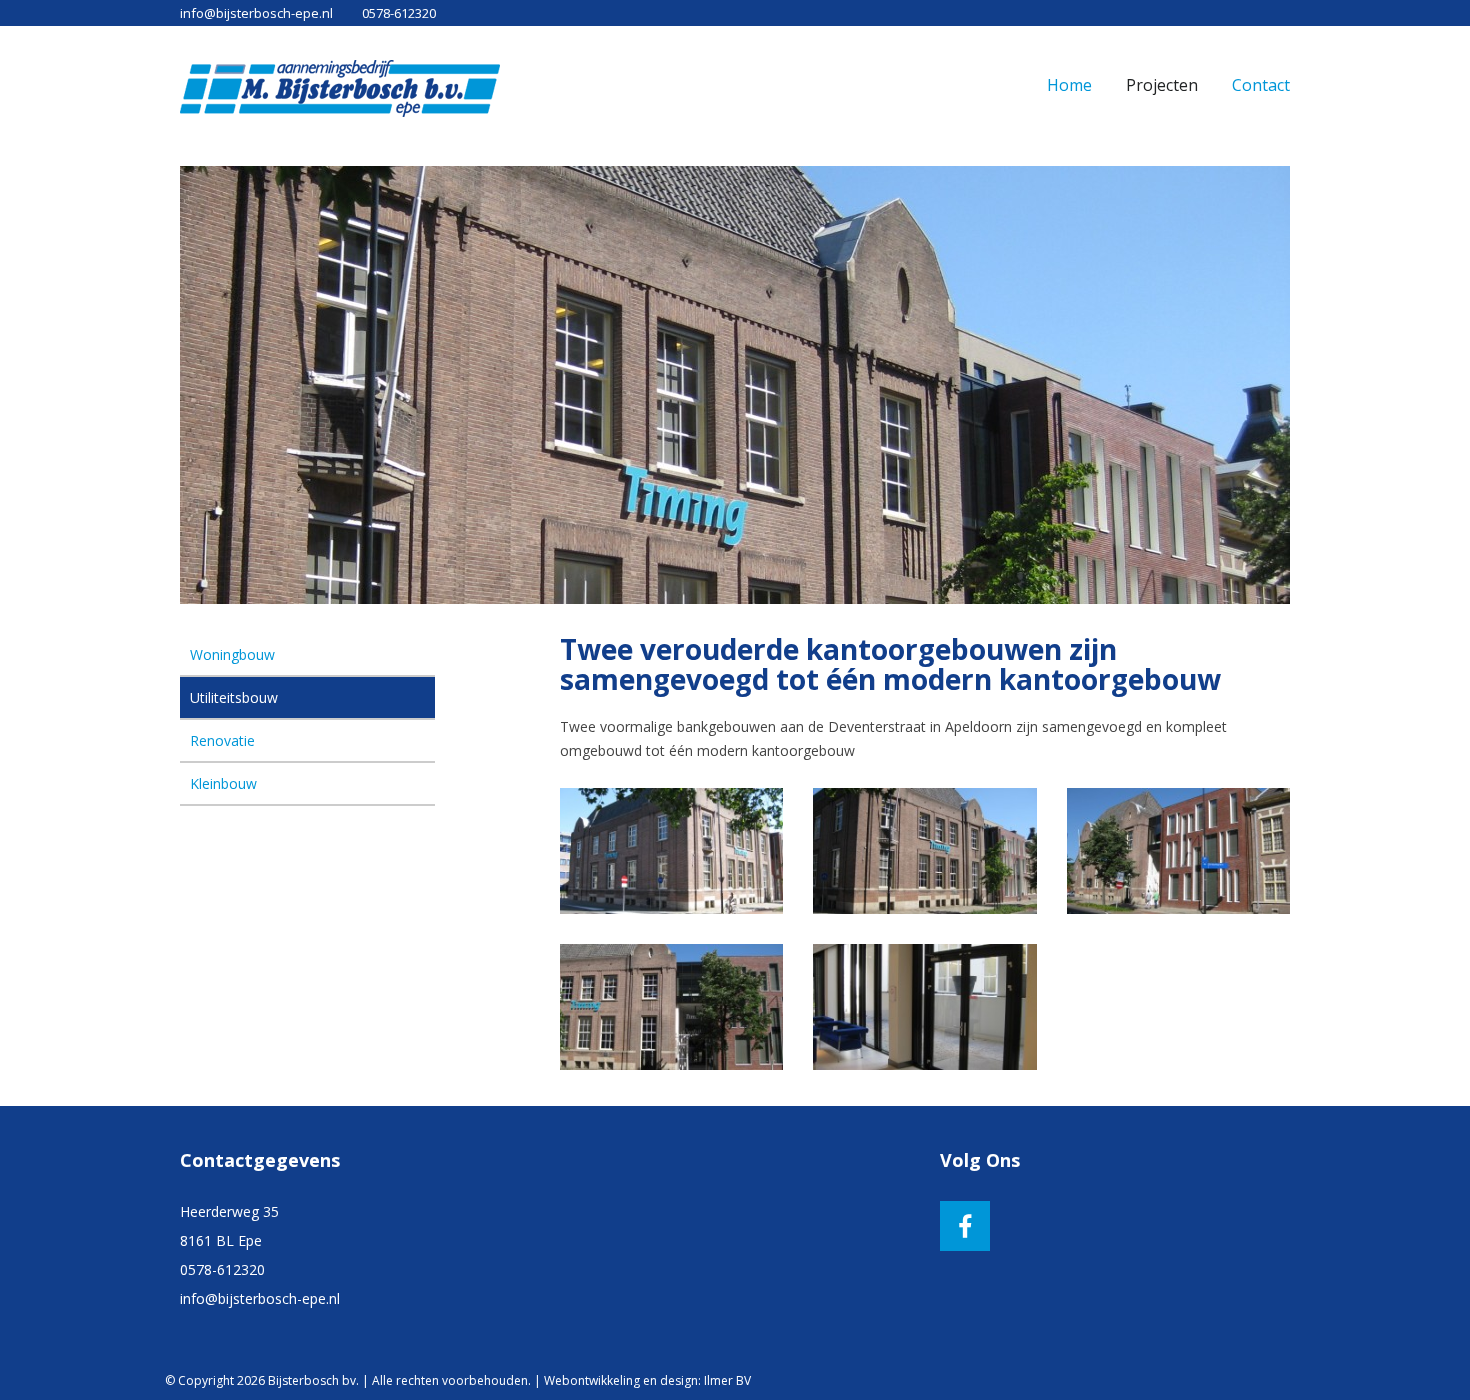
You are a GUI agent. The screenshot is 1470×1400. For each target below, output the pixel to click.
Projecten (1162, 85)
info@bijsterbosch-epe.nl (256, 13)
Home (1069, 85)
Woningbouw (232, 654)
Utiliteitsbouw (234, 697)
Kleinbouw (223, 783)
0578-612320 (399, 13)
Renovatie (222, 740)
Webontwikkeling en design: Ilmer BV (647, 1380)
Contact (1261, 85)
